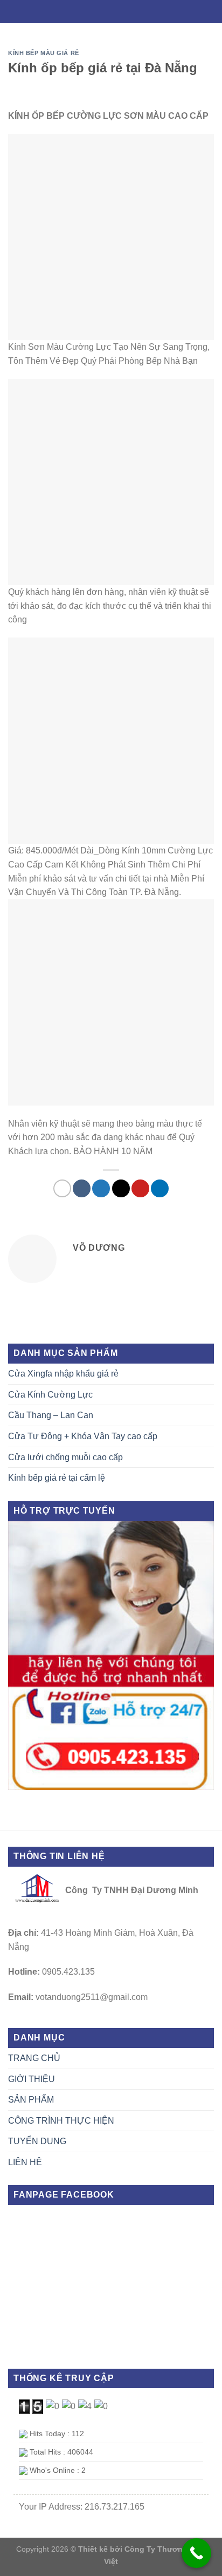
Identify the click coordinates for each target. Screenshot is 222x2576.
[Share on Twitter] (101, 1188)
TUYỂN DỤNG (37, 2141)
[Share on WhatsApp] (62, 1188)
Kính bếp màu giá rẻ (44, 53)
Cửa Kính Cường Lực (50, 1395)
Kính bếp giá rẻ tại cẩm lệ (57, 1478)
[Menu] (111, 11)
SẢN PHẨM (31, 2100)
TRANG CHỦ (34, 2058)
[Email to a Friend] (121, 1188)
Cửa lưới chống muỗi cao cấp (65, 1457)
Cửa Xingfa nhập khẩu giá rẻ (63, 1374)
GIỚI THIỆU (32, 2079)
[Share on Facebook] (82, 1188)
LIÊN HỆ (25, 2162)
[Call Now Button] (196, 2553)
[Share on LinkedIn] (160, 1188)
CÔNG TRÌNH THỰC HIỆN (61, 2121)
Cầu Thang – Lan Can (51, 1415)
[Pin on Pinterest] (140, 1188)
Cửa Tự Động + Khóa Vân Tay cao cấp (83, 1436)
